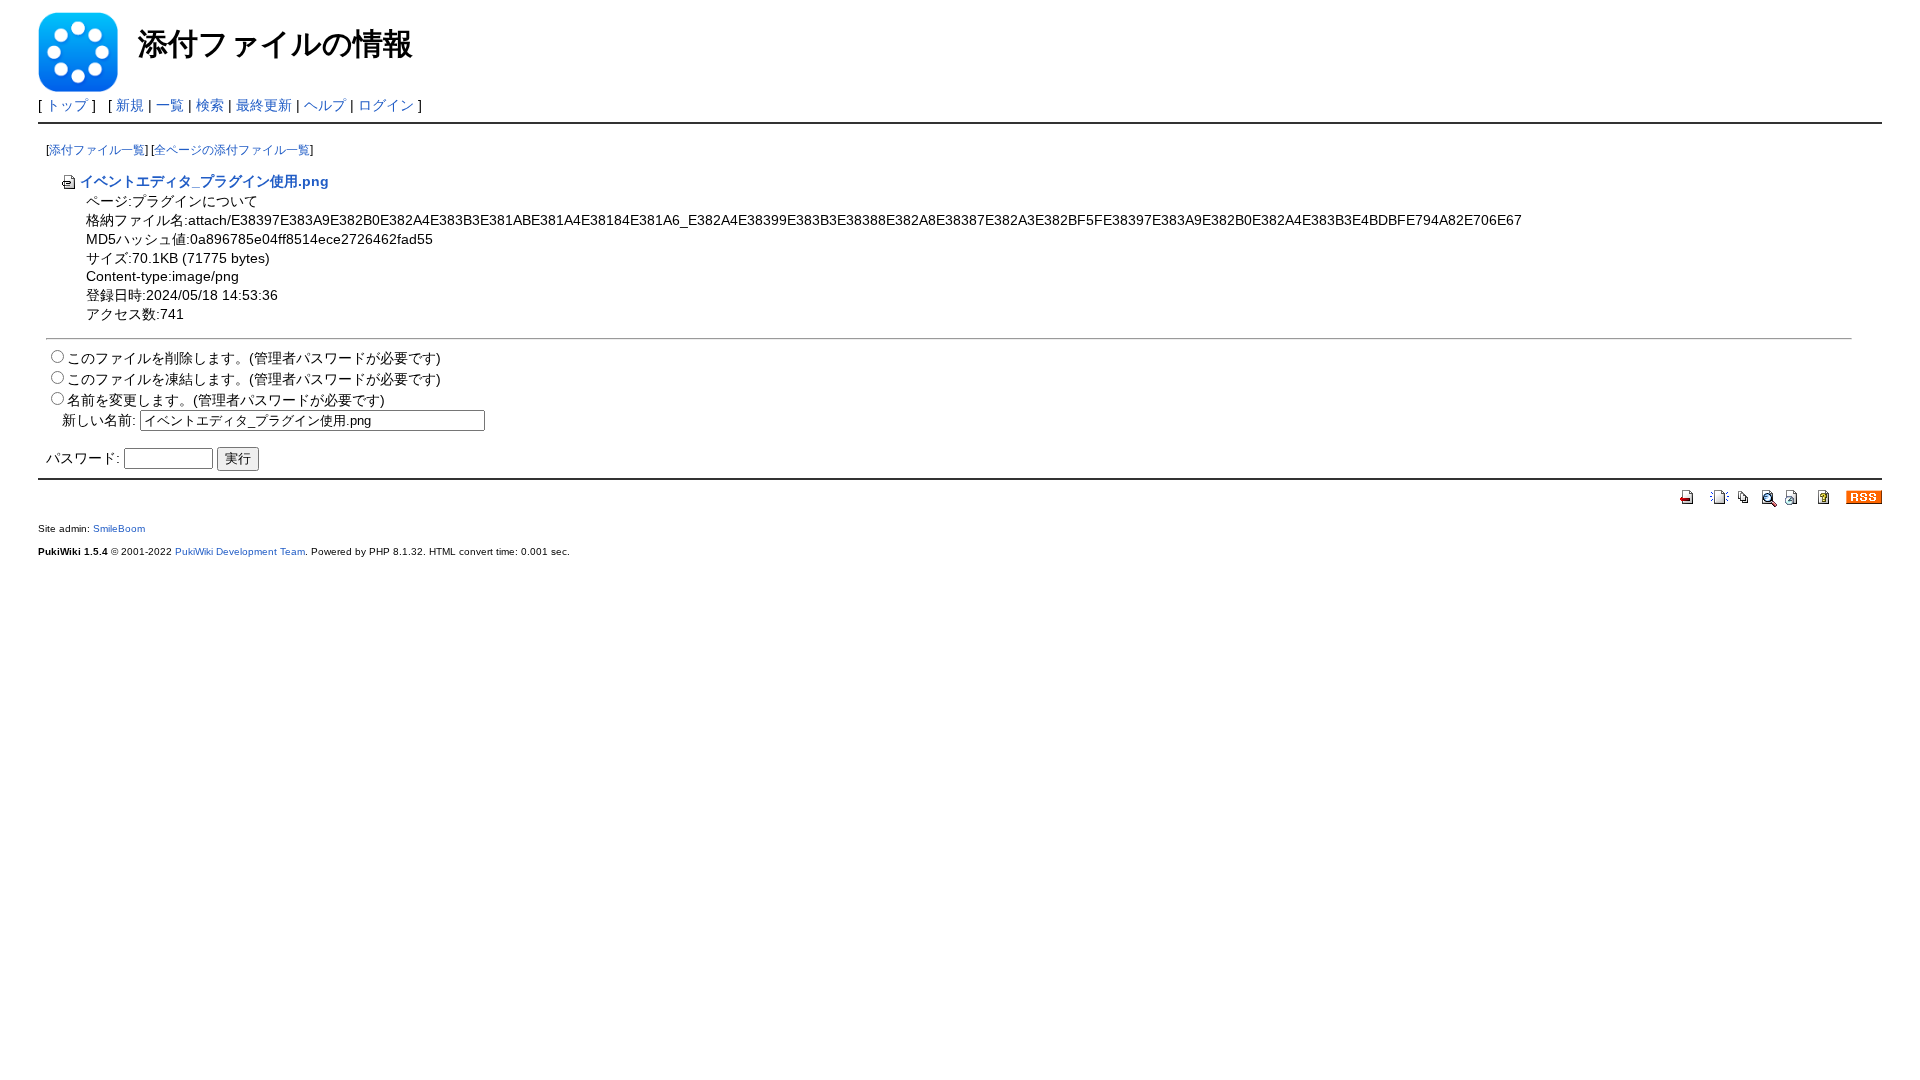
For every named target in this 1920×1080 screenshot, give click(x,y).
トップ (67, 105)
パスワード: (83, 458)
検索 (210, 105)
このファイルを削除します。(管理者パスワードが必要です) (254, 358)
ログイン (386, 105)
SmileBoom (119, 528)
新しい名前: (99, 420)
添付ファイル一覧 (97, 150)
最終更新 (264, 105)
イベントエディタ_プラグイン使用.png (204, 181)
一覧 (170, 105)
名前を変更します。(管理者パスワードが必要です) (226, 400)
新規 (130, 105)
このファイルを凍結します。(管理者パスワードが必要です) (254, 379)
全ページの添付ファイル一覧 (232, 150)
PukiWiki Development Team (240, 551)
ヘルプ (325, 105)
